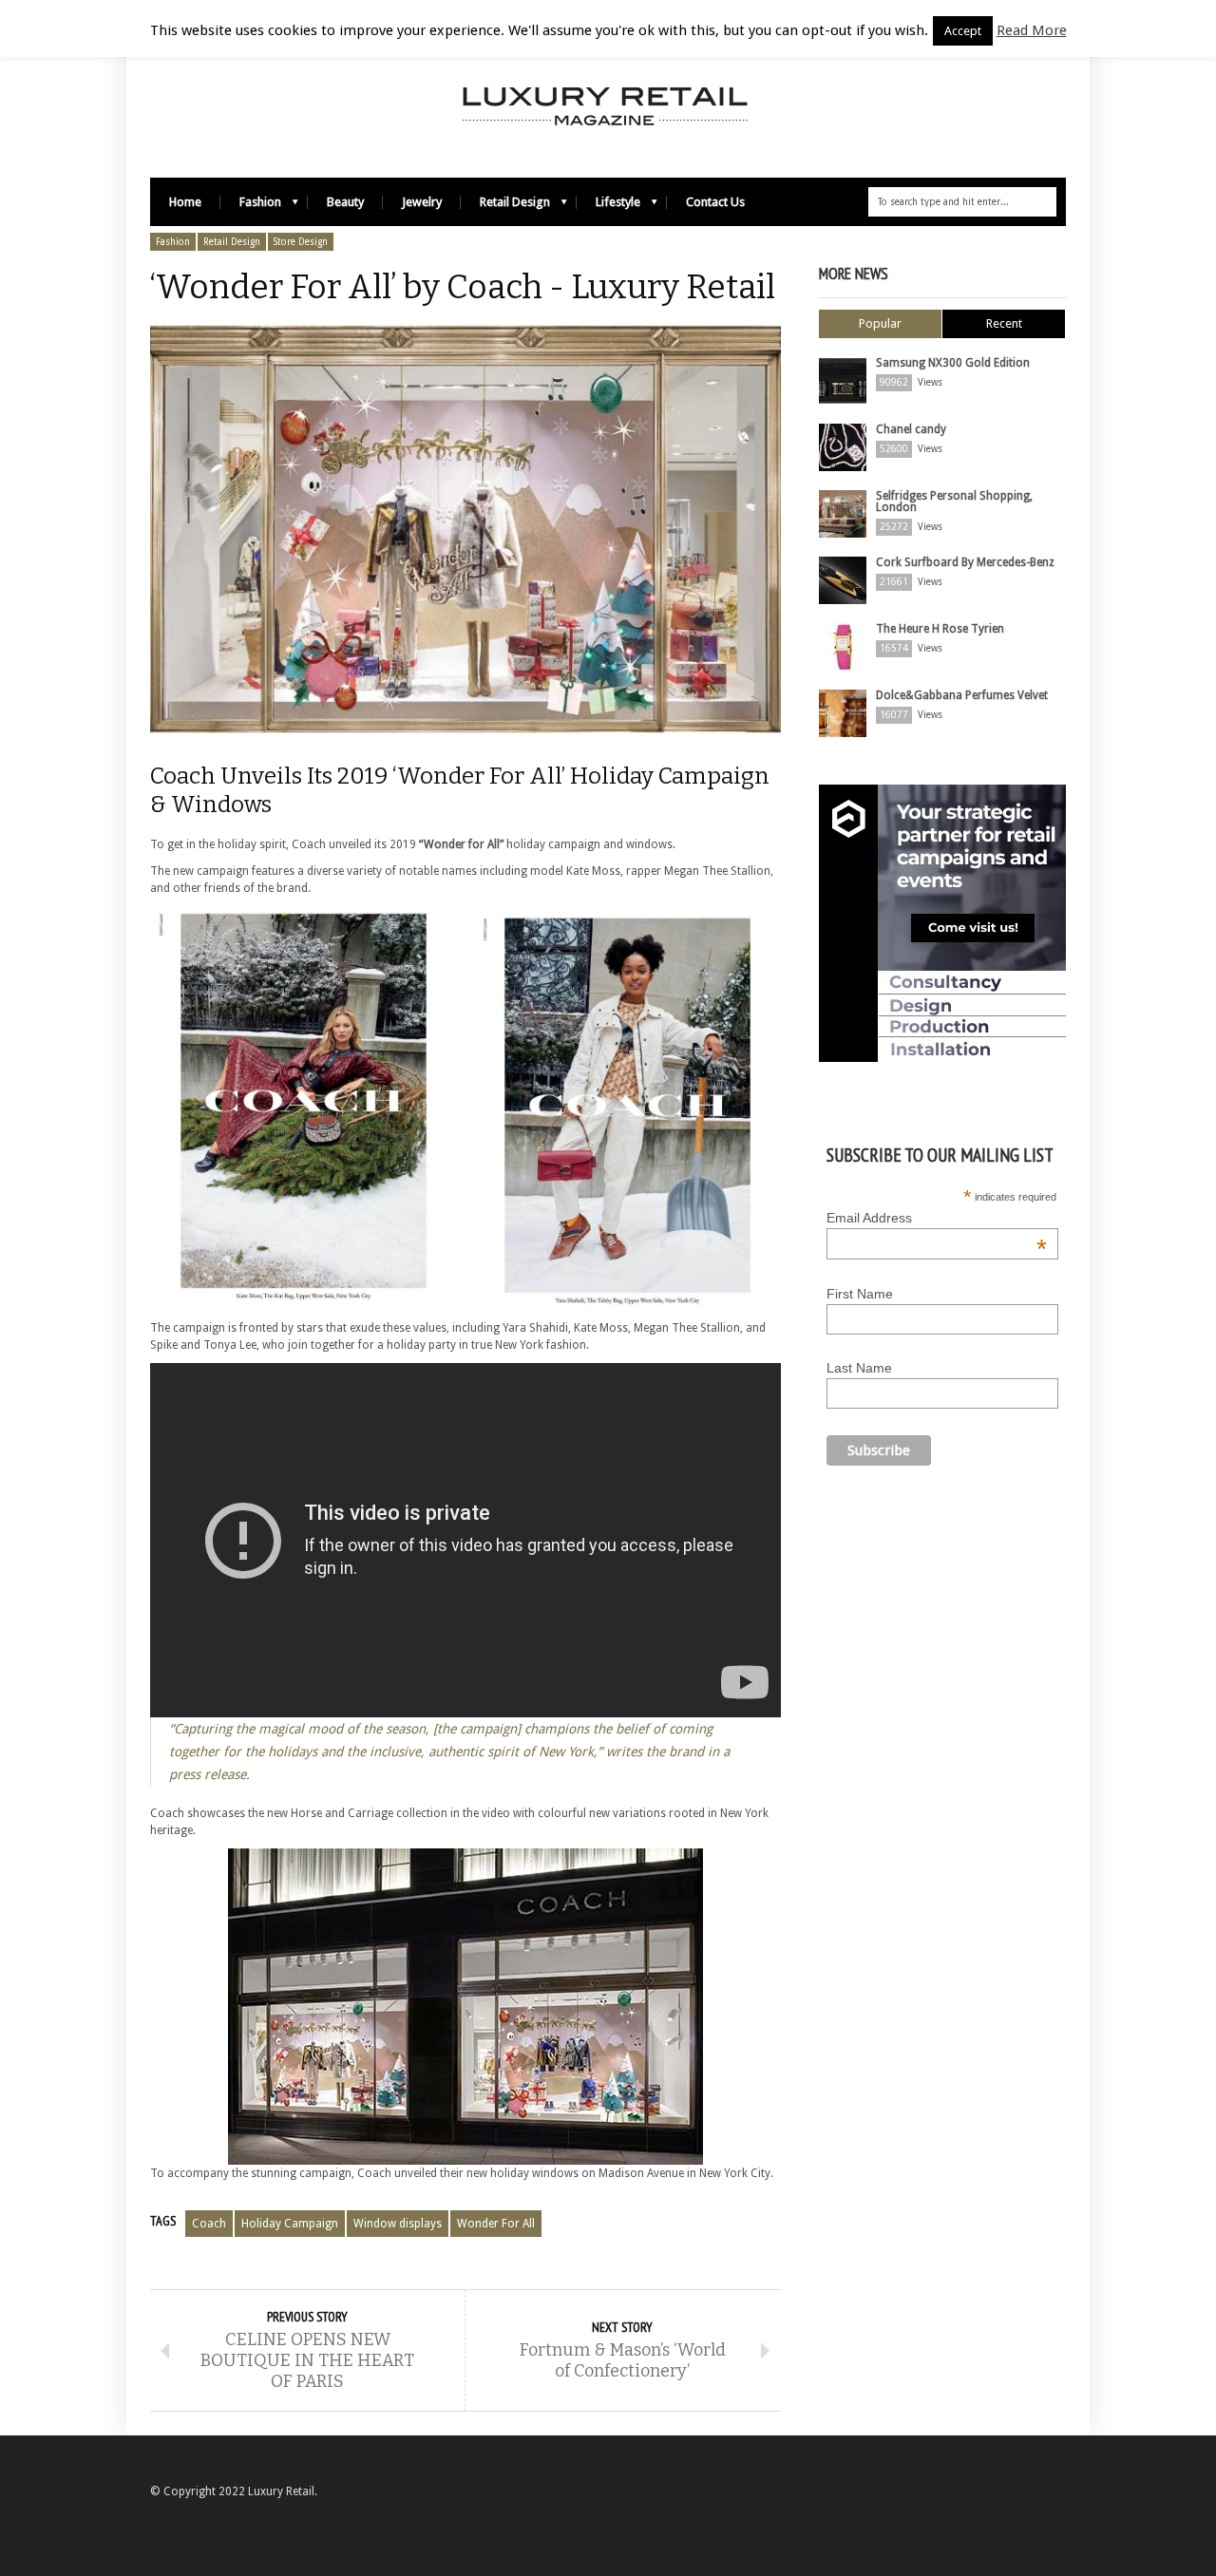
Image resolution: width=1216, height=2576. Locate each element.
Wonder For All (496, 2224)
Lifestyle (608, 207)
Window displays (398, 2224)
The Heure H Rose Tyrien (940, 629)
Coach (209, 2224)
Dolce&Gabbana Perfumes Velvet (962, 695)
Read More (1032, 30)
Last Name (859, 1368)
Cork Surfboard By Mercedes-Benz (965, 562)
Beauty (345, 202)
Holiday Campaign (290, 2224)
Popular (880, 323)
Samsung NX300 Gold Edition (953, 363)
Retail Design (505, 207)
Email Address (937, 1218)
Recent (1004, 323)
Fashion (251, 207)
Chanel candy (911, 429)
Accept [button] (963, 31)
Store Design (301, 242)
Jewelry (422, 202)
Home (185, 202)
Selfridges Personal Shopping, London (954, 502)
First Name (860, 1294)
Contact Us (715, 202)
